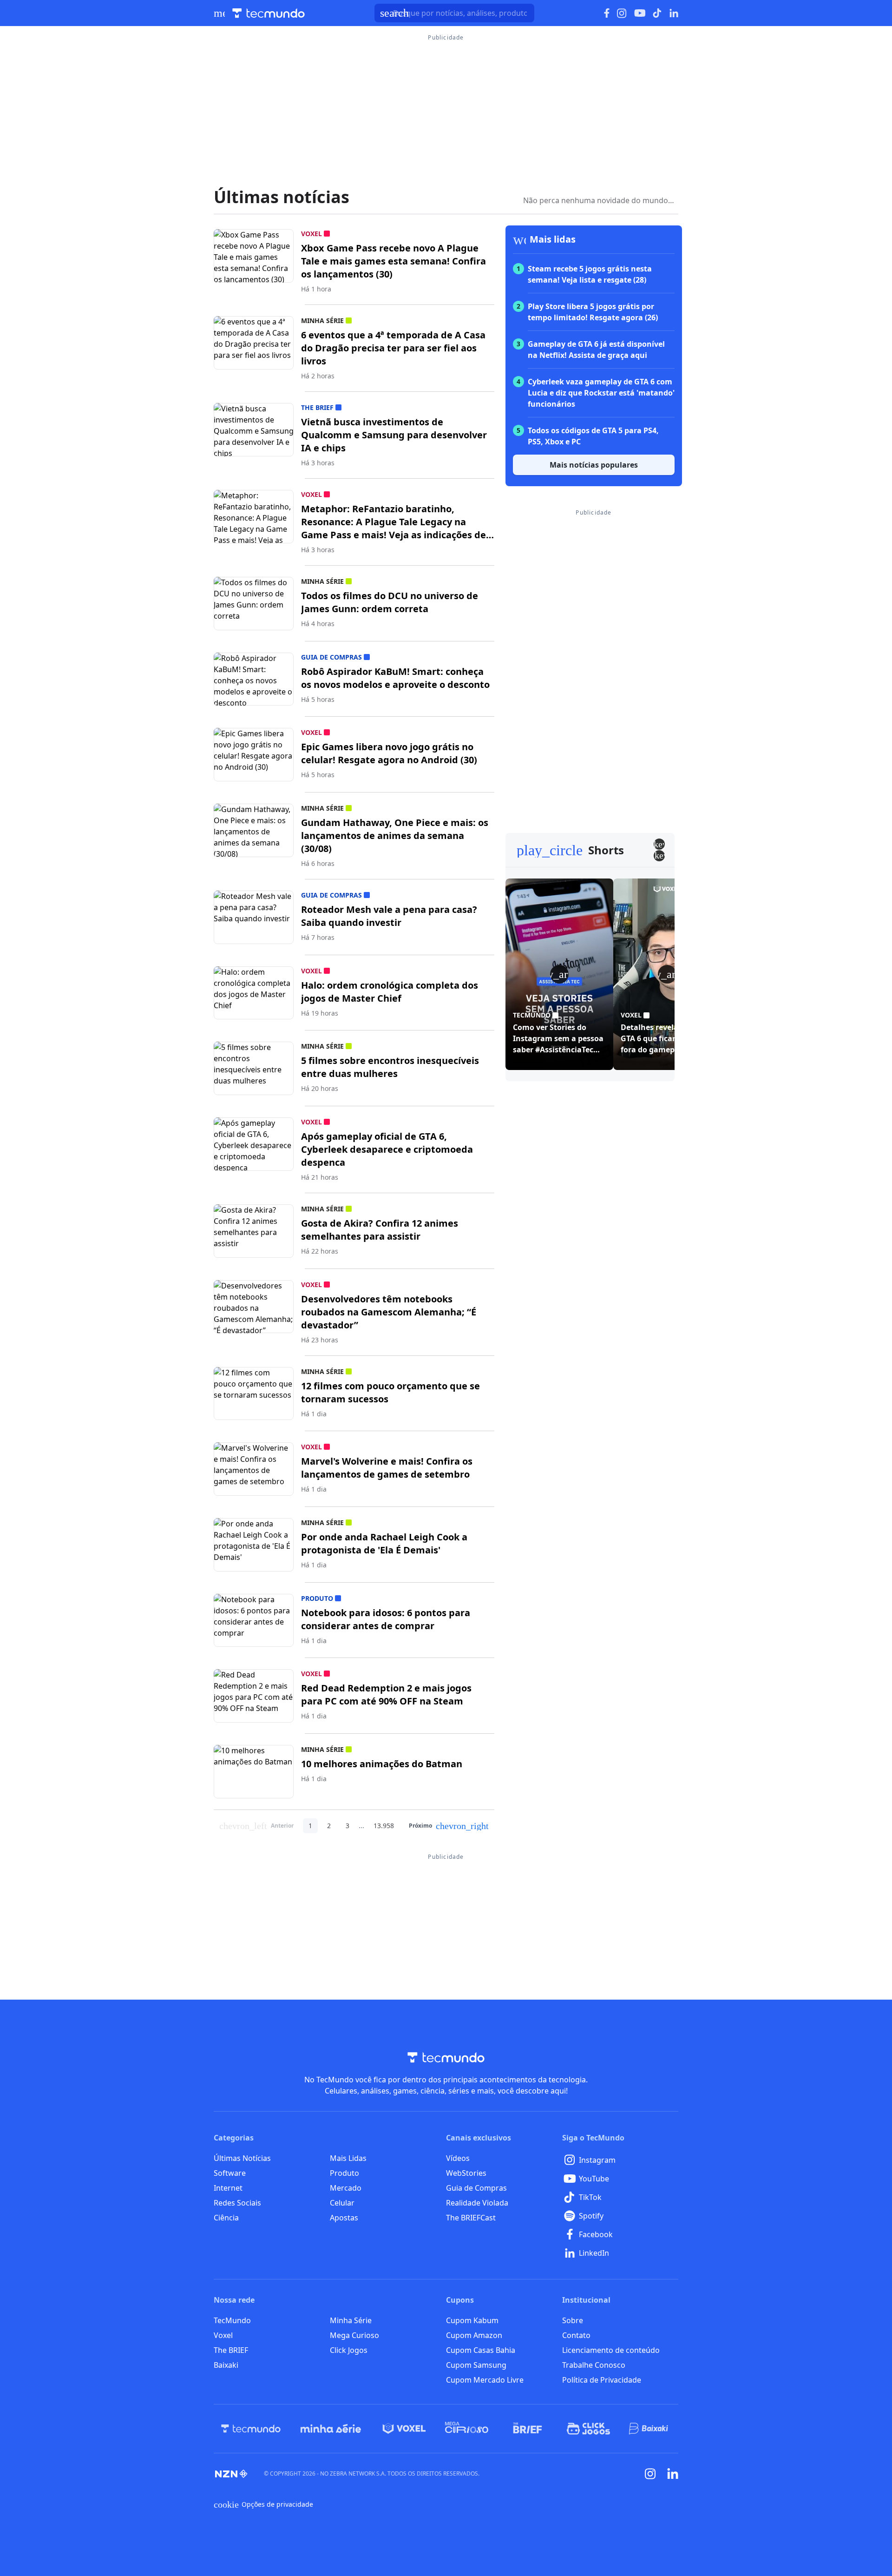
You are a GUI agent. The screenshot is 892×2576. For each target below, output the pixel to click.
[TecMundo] (251, 2429)
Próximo (449, 1826)
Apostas (344, 2218)
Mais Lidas (348, 2158)
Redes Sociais (237, 2203)
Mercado (346, 2188)
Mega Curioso (354, 2335)
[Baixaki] (649, 2429)
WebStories (466, 2173)
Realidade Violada (477, 2203)
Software (230, 2173)
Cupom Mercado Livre (485, 2380)
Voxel (223, 2335)
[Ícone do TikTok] (657, 13)
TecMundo (232, 2320)
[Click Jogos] (588, 2429)
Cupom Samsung (476, 2365)
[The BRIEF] (528, 2429)
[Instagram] (650, 2474)
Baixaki (226, 2365)
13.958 (384, 1826)
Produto (344, 2173)
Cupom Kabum (472, 2320)
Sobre (573, 2320)
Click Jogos (349, 2350)
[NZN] (231, 2474)
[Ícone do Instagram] (622, 13)
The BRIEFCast (471, 2218)
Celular (342, 2203)
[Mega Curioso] (467, 2429)
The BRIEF (231, 2350)
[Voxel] (404, 2429)
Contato (576, 2335)
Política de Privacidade (602, 2380)
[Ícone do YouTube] (640, 13)
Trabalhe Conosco (594, 2365)
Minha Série (351, 2320)
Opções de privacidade (263, 2504)
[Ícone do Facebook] (607, 13)
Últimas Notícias (242, 2158)
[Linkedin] (673, 2474)
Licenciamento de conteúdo (611, 2350)
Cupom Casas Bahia (481, 2350)
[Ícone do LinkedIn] (674, 13)
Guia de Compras (476, 2188)
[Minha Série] (331, 2429)
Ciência (226, 2218)
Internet (228, 2188)
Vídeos (458, 2158)
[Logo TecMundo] (269, 13)
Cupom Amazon (474, 2335)
